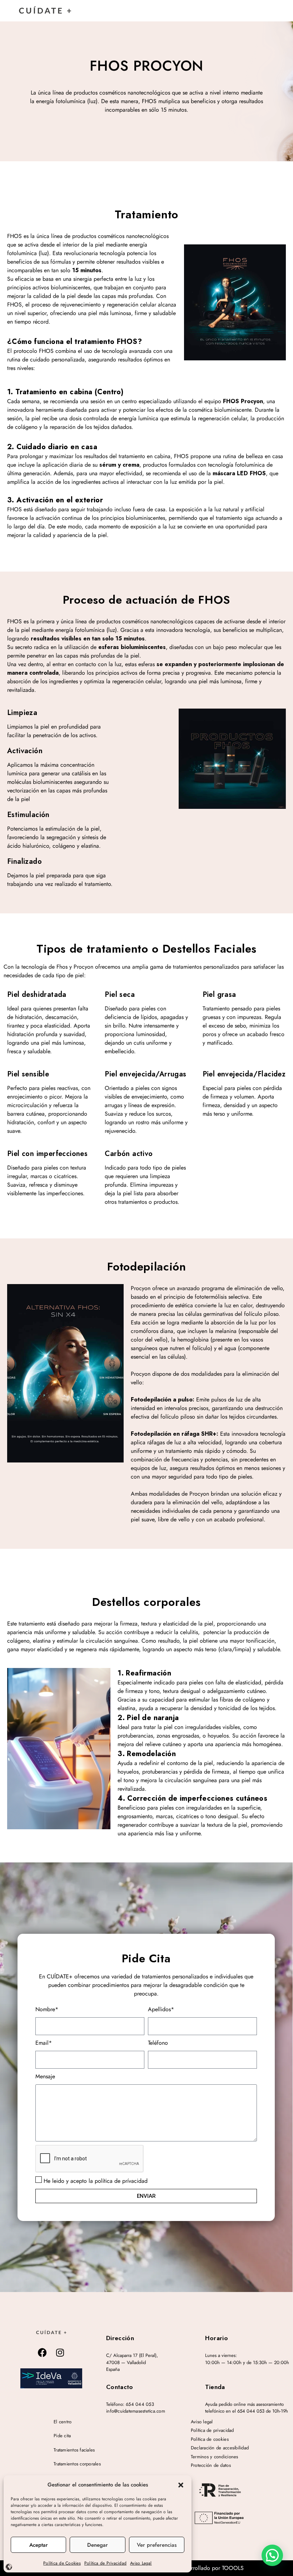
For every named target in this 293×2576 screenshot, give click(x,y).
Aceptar (39, 2545)
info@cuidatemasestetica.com (136, 2411)
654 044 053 (140, 2404)
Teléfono (158, 2043)
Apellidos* (161, 2009)
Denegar (98, 2545)
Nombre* (47, 2009)
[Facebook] (43, 2352)
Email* (44, 2043)
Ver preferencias (157, 2545)
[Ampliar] (51, 2378)
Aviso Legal (141, 2563)
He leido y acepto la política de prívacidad (96, 2181)
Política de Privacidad (105, 2563)
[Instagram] (60, 2352)
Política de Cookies (62, 2563)
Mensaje (45, 2076)
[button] (181, 2485)
